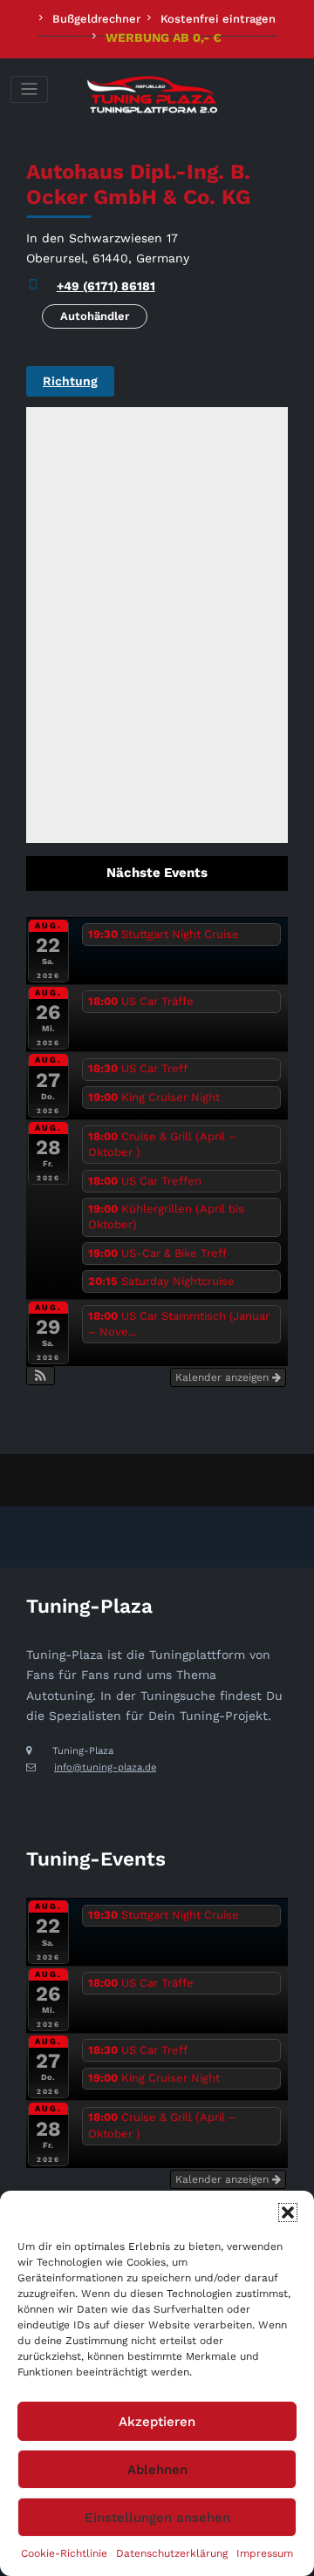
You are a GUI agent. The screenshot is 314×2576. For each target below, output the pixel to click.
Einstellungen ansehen (157, 2518)
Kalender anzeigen (224, 1377)
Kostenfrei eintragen (218, 19)
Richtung (70, 381)
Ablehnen (157, 2470)
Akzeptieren (157, 2422)
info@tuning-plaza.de (105, 1767)
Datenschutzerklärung (172, 2553)
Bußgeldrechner (96, 19)
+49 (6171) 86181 (106, 286)
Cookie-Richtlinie (64, 2553)
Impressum (265, 2553)
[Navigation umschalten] (29, 89)
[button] (288, 2212)
